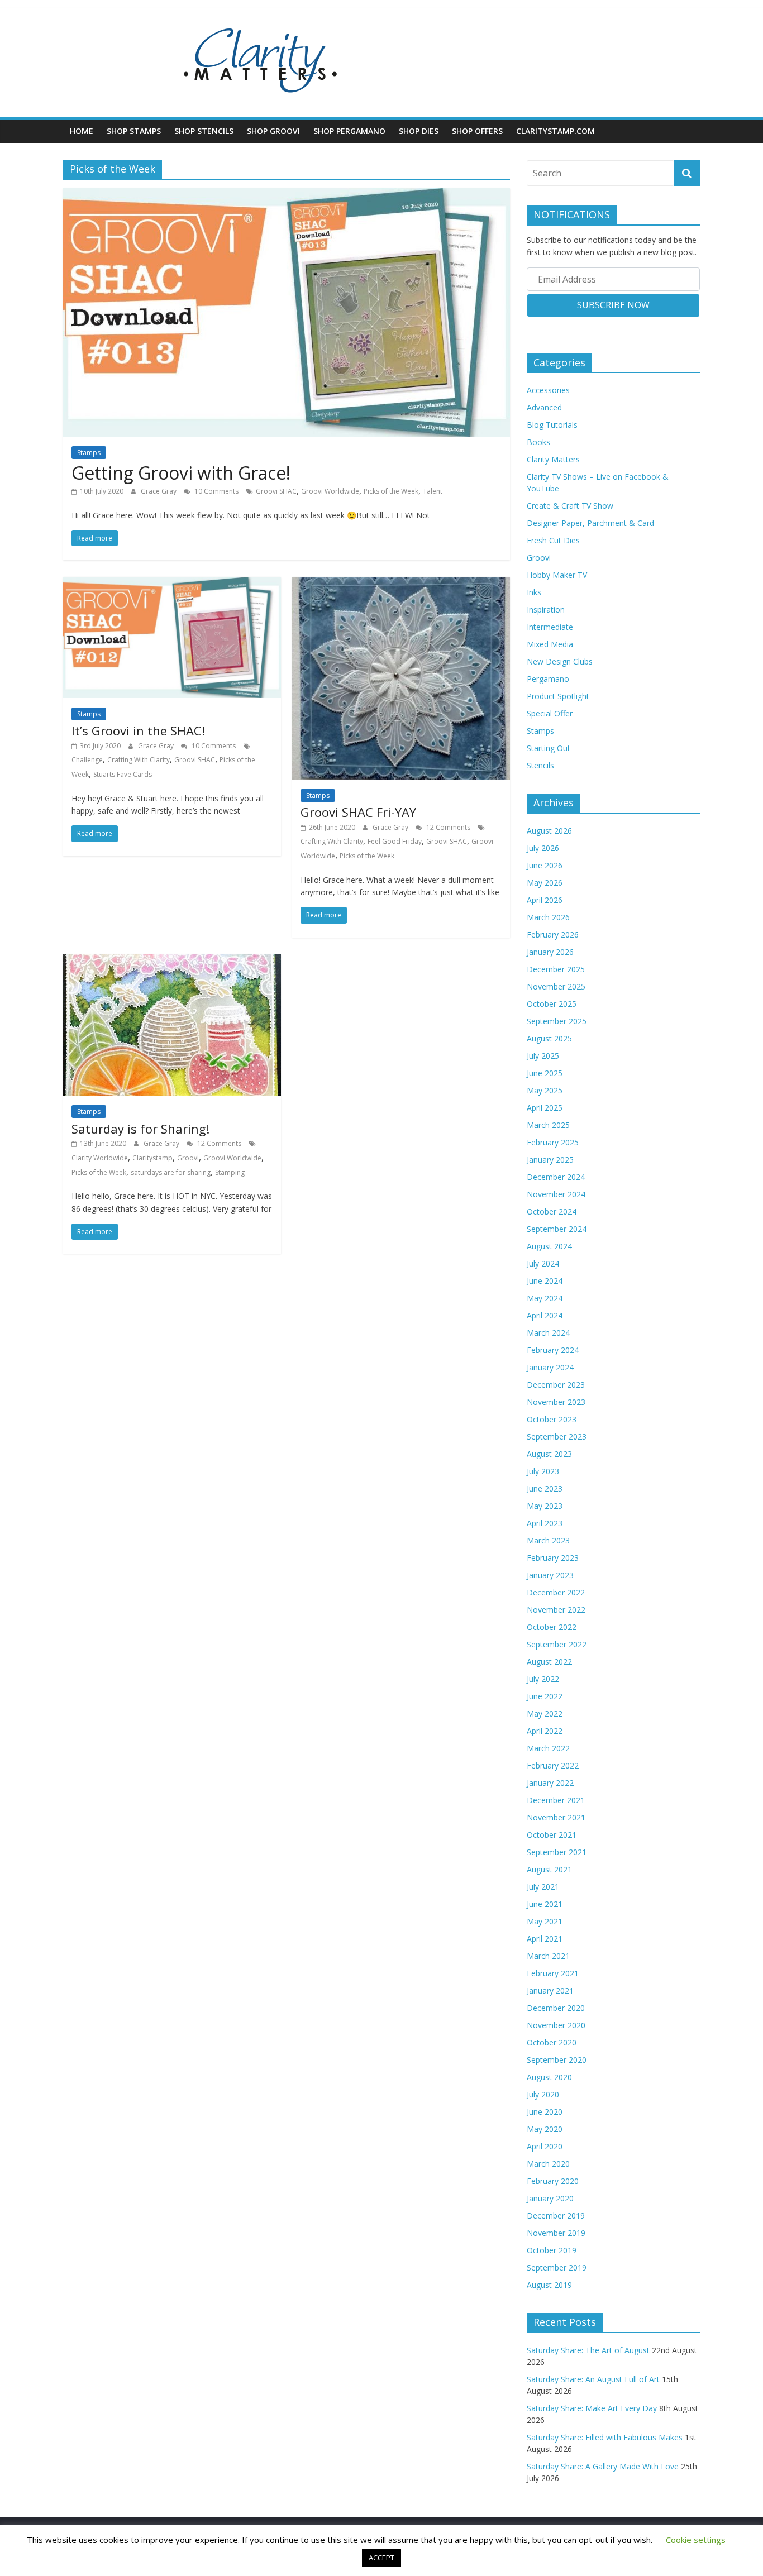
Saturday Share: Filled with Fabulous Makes (605, 2437)
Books (538, 442)
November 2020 (556, 2025)
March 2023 (548, 1540)
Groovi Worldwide (330, 491)
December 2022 (556, 1592)
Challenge (87, 760)
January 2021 (550, 1990)
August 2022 (549, 1662)
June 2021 (545, 1904)
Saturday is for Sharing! (140, 1129)
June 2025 (545, 1073)
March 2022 (548, 1748)
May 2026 (545, 883)
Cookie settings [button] (696, 2540)
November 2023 (556, 1402)
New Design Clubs (560, 661)
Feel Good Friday (395, 841)
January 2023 (550, 1575)
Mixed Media (550, 644)
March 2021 (548, 1956)
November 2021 (556, 1817)
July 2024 (543, 1263)
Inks (534, 592)
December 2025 (556, 969)
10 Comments (216, 491)
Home (82, 131)
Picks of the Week (391, 491)
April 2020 (545, 2146)
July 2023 (543, 1471)
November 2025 (556, 986)
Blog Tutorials (552, 425)
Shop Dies (419, 131)
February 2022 (553, 1765)
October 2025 (552, 1004)
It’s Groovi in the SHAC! (138, 730)
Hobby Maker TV (557, 575)
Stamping (230, 1172)
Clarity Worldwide (100, 1158)
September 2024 (557, 1229)
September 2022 (557, 1644)
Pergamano (548, 679)
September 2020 (557, 2060)
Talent (433, 491)
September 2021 (557, 1852)
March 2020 (548, 2164)
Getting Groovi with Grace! (181, 473)
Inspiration (546, 610)
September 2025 (557, 1021)
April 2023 (545, 1523)
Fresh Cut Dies (553, 540)
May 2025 (545, 1090)
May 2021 (545, 1921)
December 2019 (556, 2216)
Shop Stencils (204, 131)
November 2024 (556, 1194)
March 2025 (548, 1125)
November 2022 (556, 1610)
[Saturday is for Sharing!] (172, 961)
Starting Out (549, 748)
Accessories (548, 390)
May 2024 (545, 1298)
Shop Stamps (134, 131)
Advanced (544, 407)
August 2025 (549, 1038)
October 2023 (552, 1419)
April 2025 (545, 1108)
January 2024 (550, 1367)
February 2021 (553, 1973)
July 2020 (543, 2094)
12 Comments (447, 827)
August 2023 (549, 1454)
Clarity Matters (553, 459)
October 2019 (552, 2250)
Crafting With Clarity (139, 760)
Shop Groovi (273, 131)
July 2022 (543, 1679)
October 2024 (552, 1211)
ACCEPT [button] (381, 2558)
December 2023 (556, 1385)
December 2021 (556, 1800)
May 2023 (545, 1506)
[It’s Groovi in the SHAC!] (172, 584)
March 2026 (548, 917)
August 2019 (549, 2285)
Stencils (540, 765)
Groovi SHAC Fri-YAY (358, 812)
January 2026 (550, 952)
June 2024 (545, 1281)
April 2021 (545, 1939)
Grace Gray (159, 491)
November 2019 (556, 2233)
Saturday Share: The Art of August (588, 2350)
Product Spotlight (558, 696)
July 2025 (543, 1056)
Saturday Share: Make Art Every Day (592, 2408)
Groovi (188, 1158)
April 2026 (545, 900)
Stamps (89, 453)
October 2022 (552, 1627)
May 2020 (545, 2129)
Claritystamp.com (555, 131)
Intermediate (550, 627)
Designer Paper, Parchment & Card (590, 523)
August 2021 (549, 1869)
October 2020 (552, 2042)
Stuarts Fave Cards (123, 774)
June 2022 (545, 1696)
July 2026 (543, 848)
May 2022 (545, 1714)
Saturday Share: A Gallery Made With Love (603, 2466)
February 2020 (553, 2181)
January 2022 (550, 1783)
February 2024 (553, 1350)
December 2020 (556, 2008)
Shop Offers (477, 131)
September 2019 (557, 2267)
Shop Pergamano (349, 131)
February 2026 (553, 935)
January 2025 (550, 1160)
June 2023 (545, 1488)
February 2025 (553, 1142)
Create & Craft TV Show (570, 506)
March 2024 (548, 1333)
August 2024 (549, 1246)
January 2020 (550, 2198)
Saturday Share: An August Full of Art (593, 2379)
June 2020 (545, 2112)
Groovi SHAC (276, 491)
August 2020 (549, 2077)
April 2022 (545, 1731)
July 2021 (543, 1887)
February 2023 (553, 1558)
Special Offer (550, 713)
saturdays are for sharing (171, 1172)
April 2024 (545, 1315)
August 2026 (549, 831)
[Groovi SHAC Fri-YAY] (401, 584)
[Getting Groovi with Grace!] (287, 195)
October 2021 (552, 1835)
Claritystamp (152, 1158)
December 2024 (556, 1177)
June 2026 (545, 865)
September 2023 (557, 1437)
